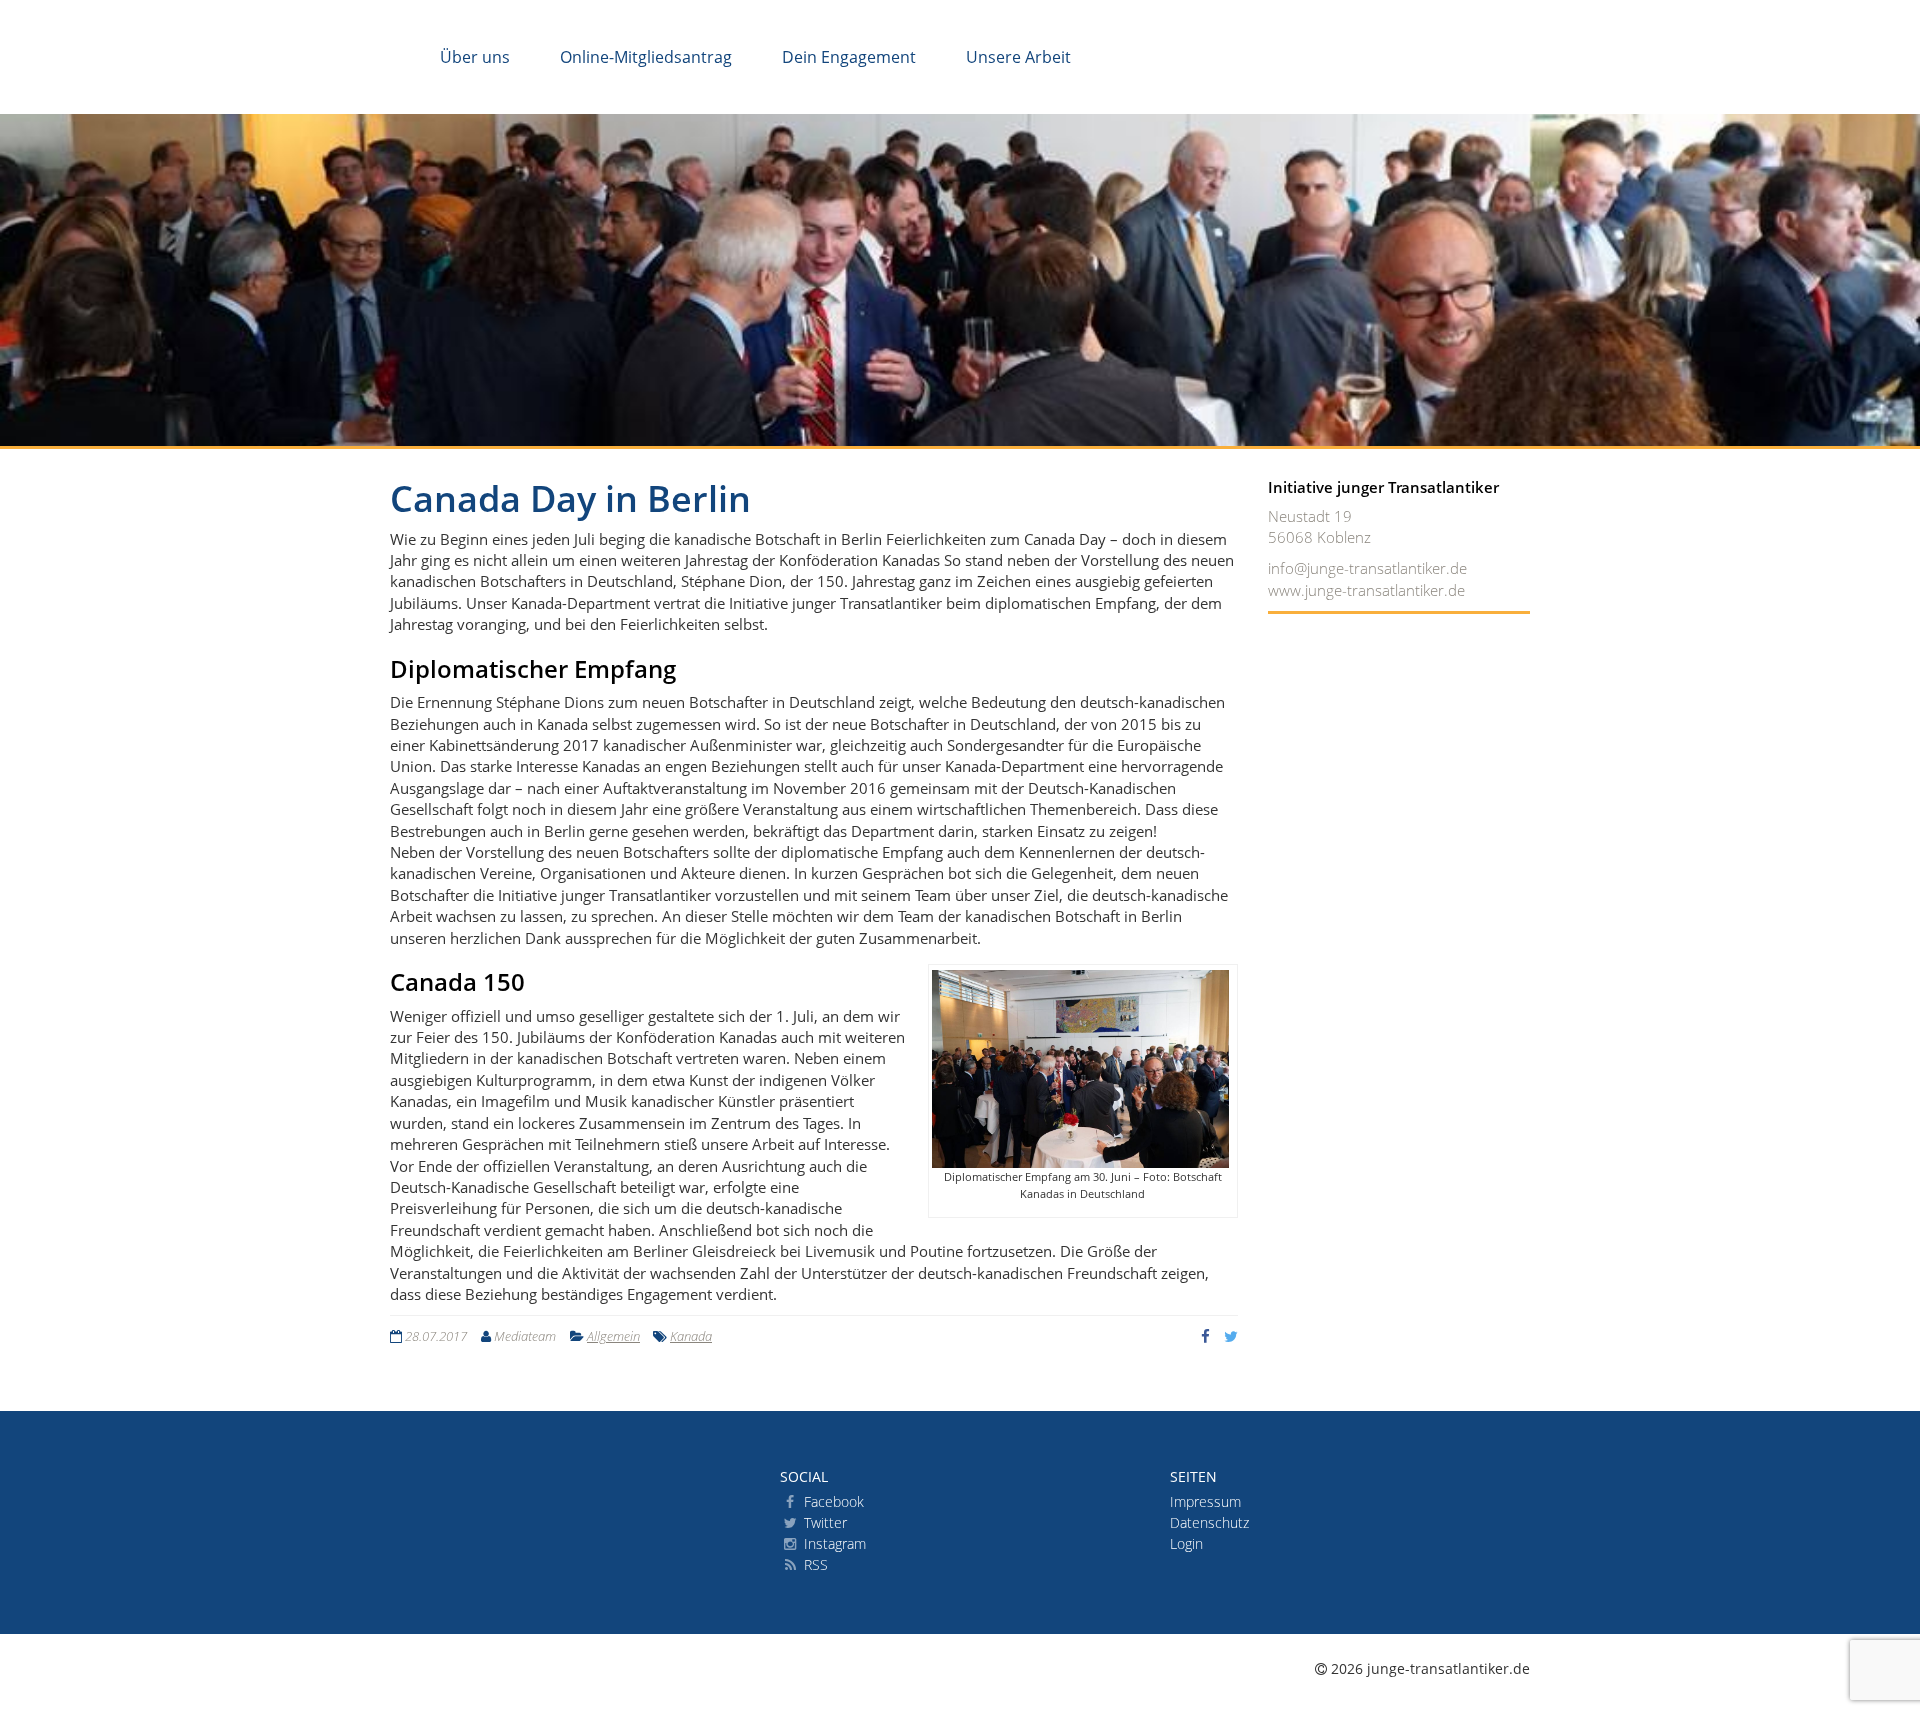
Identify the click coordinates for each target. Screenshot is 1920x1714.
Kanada (691, 1336)
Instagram (833, 1543)
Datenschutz (1209, 1522)
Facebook (832, 1501)
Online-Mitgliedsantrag (646, 57)
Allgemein (613, 1336)
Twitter (823, 1522)
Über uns (475, 57)
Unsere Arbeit (1018, 57)
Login (1186, 1543)
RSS (814, 1564)
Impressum (1205, 1501)
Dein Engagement (849, 57)
